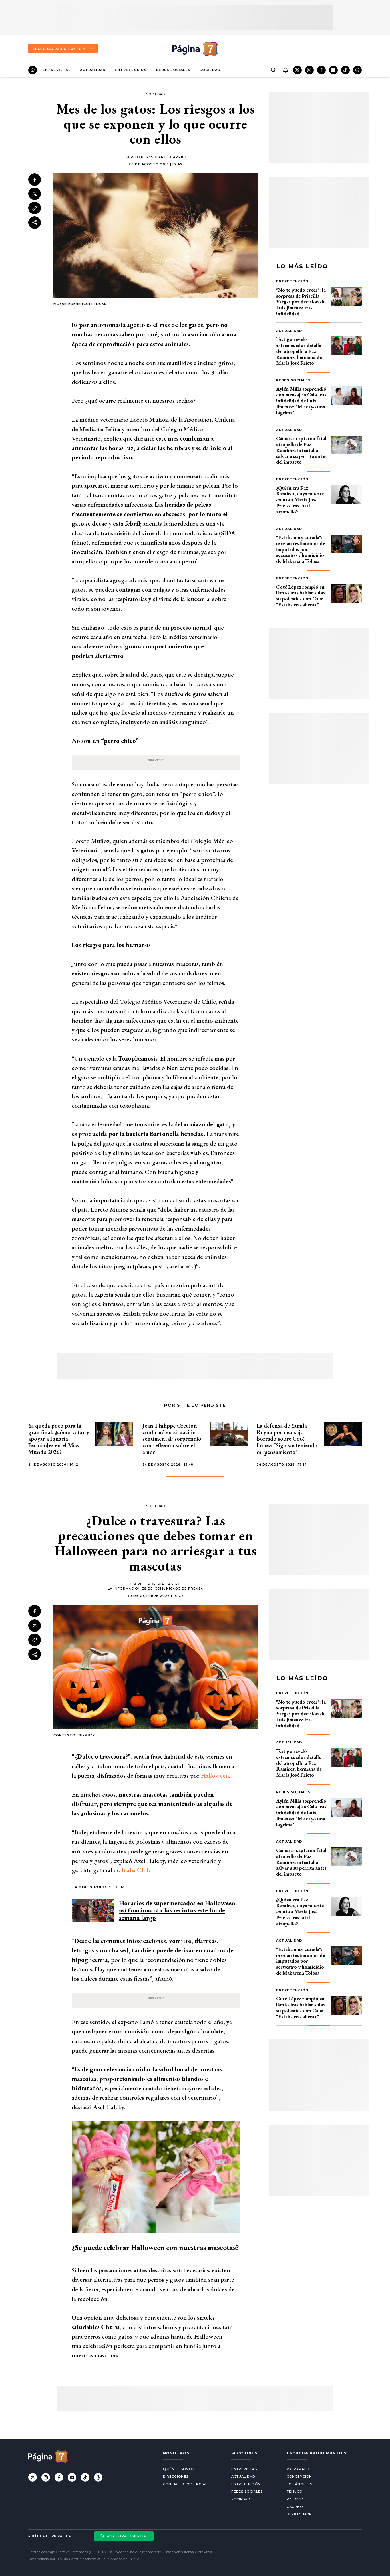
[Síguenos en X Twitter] (297, 70)
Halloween (215, 1776)
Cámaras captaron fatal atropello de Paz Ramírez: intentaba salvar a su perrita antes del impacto (301, 450)
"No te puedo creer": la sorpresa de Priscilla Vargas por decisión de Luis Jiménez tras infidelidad (301, 302)
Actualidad (93, 70)
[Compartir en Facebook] (35, 180)
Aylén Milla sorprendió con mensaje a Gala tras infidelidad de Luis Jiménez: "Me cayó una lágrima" (301, 401)
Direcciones (176, 2476)
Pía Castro (169, 1584)
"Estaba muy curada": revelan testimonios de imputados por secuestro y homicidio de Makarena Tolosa (300, 549)
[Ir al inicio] (33, 70)
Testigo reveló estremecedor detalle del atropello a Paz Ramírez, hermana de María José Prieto (299, 351)
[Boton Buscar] (273, 70)
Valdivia (295, 2499)
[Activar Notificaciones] (285, 70)
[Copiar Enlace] (35, 208)
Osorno (295, 2507)
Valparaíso (299, 2469)
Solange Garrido (169, 157)
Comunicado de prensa (179, 1589)
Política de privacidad (51, 2536)
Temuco (295, 2492)
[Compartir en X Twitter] (35, 194)
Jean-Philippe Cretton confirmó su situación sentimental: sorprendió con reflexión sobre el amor (172, 1439)
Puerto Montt (302, 2514)
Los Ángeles (299, 2484)
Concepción (299, 2476)
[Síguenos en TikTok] (345, 70)
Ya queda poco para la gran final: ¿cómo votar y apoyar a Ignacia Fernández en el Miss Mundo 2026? (59, 1439)
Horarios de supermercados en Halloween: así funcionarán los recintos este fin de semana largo (178, 1910)
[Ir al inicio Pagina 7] (195, 49)
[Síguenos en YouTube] (333, 70)
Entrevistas (57, 70)
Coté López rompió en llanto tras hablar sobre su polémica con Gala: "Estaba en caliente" (301, 596)
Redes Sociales (173, 70)
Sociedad (210, 70)
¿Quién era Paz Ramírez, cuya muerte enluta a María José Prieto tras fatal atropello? (300, 500)
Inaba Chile (136, 1870)
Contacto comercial (185, 2484)
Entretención (131, 70)
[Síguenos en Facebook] (321, 70)
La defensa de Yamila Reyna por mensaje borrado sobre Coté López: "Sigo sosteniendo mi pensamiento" (287, 1439)
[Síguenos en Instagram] (309, 70)
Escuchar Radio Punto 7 (59, 49)
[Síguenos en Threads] (357, 70)
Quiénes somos (179, 2469)
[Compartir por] (35, 223)
